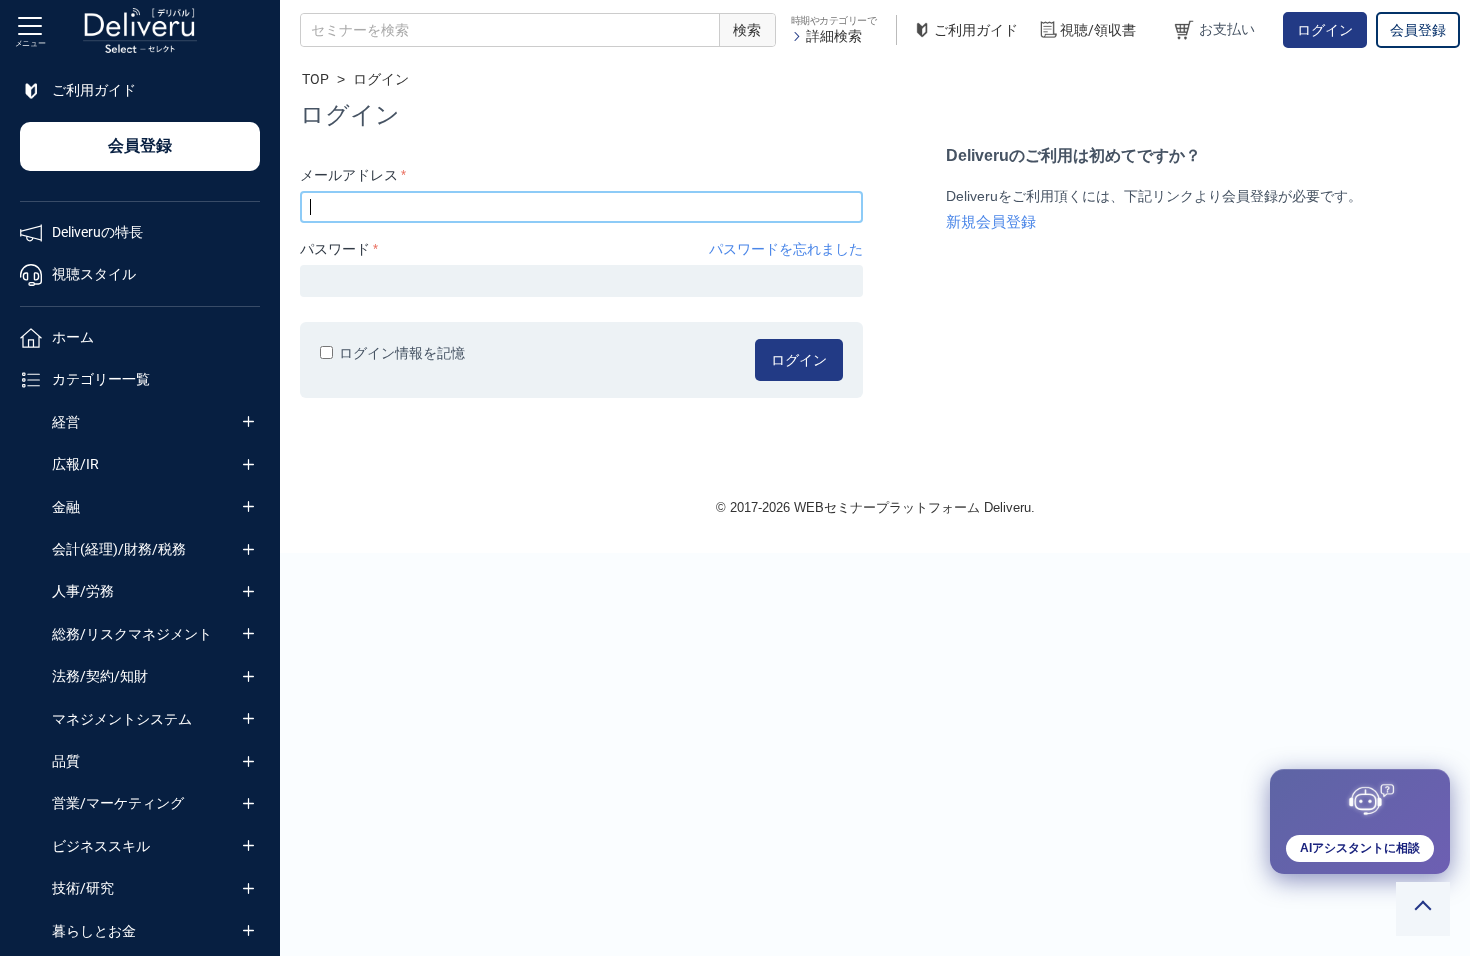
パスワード (335, 249)
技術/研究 (83, 888)
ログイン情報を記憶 (402, 353)
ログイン (1325, 30)
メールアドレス (349, 175)
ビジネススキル (101, 846)
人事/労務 (83, 591)
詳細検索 (834, 36)
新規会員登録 (991, 222)
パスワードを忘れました (786, 249)
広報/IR (75, 464)
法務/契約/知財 (100, 676)
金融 (66, 507)
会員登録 (1418, 30)
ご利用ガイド (976, 30)
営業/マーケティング (118, 803)
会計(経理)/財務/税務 (119, 549)
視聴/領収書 (1098, 30)
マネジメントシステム (122, 719)
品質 (66, 761)
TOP (315, 79)
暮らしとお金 (94, 931)
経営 (66, 422)
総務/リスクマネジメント (132, 634)
